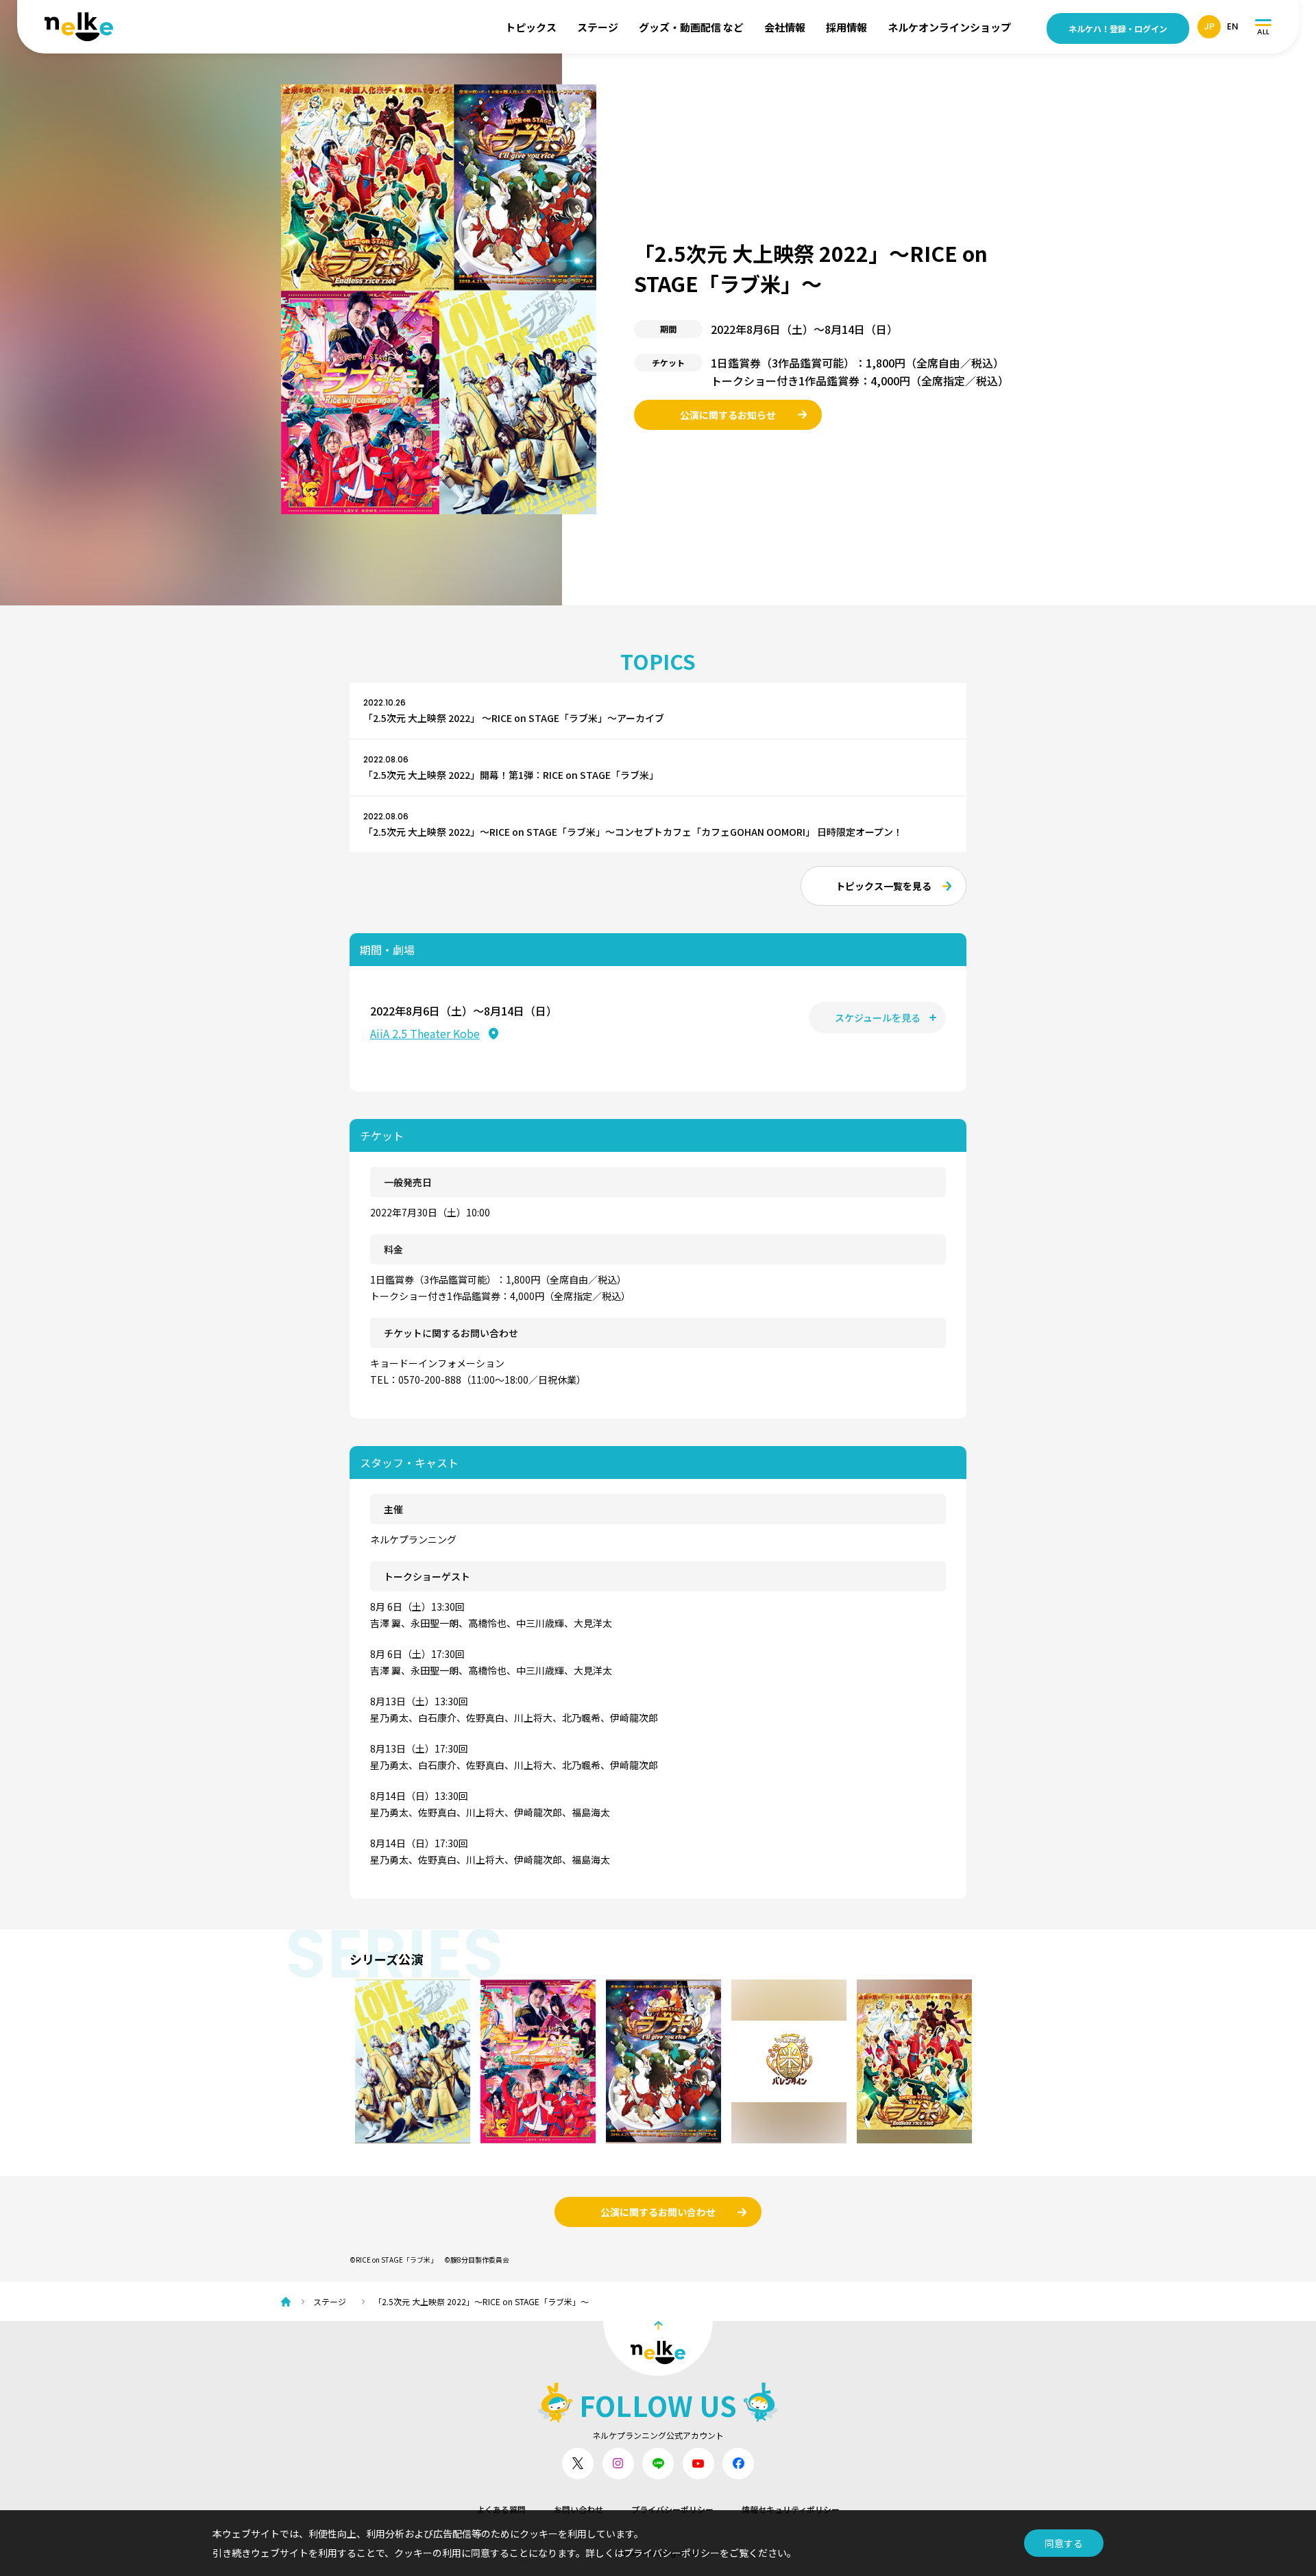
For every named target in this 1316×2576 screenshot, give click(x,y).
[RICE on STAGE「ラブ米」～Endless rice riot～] (914, 2061)
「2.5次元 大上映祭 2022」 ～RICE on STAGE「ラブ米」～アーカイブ (514, 718)
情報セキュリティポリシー (791, 2509)
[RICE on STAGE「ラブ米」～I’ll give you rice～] (663, 2061)
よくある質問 (501, 2509)
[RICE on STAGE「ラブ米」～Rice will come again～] (538, 2061)
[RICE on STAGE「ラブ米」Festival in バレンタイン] (789, 2061)
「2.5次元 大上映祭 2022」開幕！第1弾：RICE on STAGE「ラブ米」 (511, 775)
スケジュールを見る (878, 1018)
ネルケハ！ (1118, 28)
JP (1209, 26)
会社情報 (785, 27)
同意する (1064, 2543)
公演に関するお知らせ (728, 415)
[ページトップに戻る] (658, 2348)
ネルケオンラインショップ (949, 27)
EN (1233, 26)
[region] (663, 2061)
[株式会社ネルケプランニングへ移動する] (289, 2302)
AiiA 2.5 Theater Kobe (425, 1033)
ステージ (598, 27)
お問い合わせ (578, 2509)
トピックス (531, 27)
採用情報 (846, 27)
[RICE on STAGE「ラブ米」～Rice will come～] (413, 2061)
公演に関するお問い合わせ (658, 2212)
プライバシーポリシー (672, 2509)
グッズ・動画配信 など (691, 27)
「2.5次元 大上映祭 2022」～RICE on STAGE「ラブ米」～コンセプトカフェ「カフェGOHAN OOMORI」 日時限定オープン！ (633, 832)
